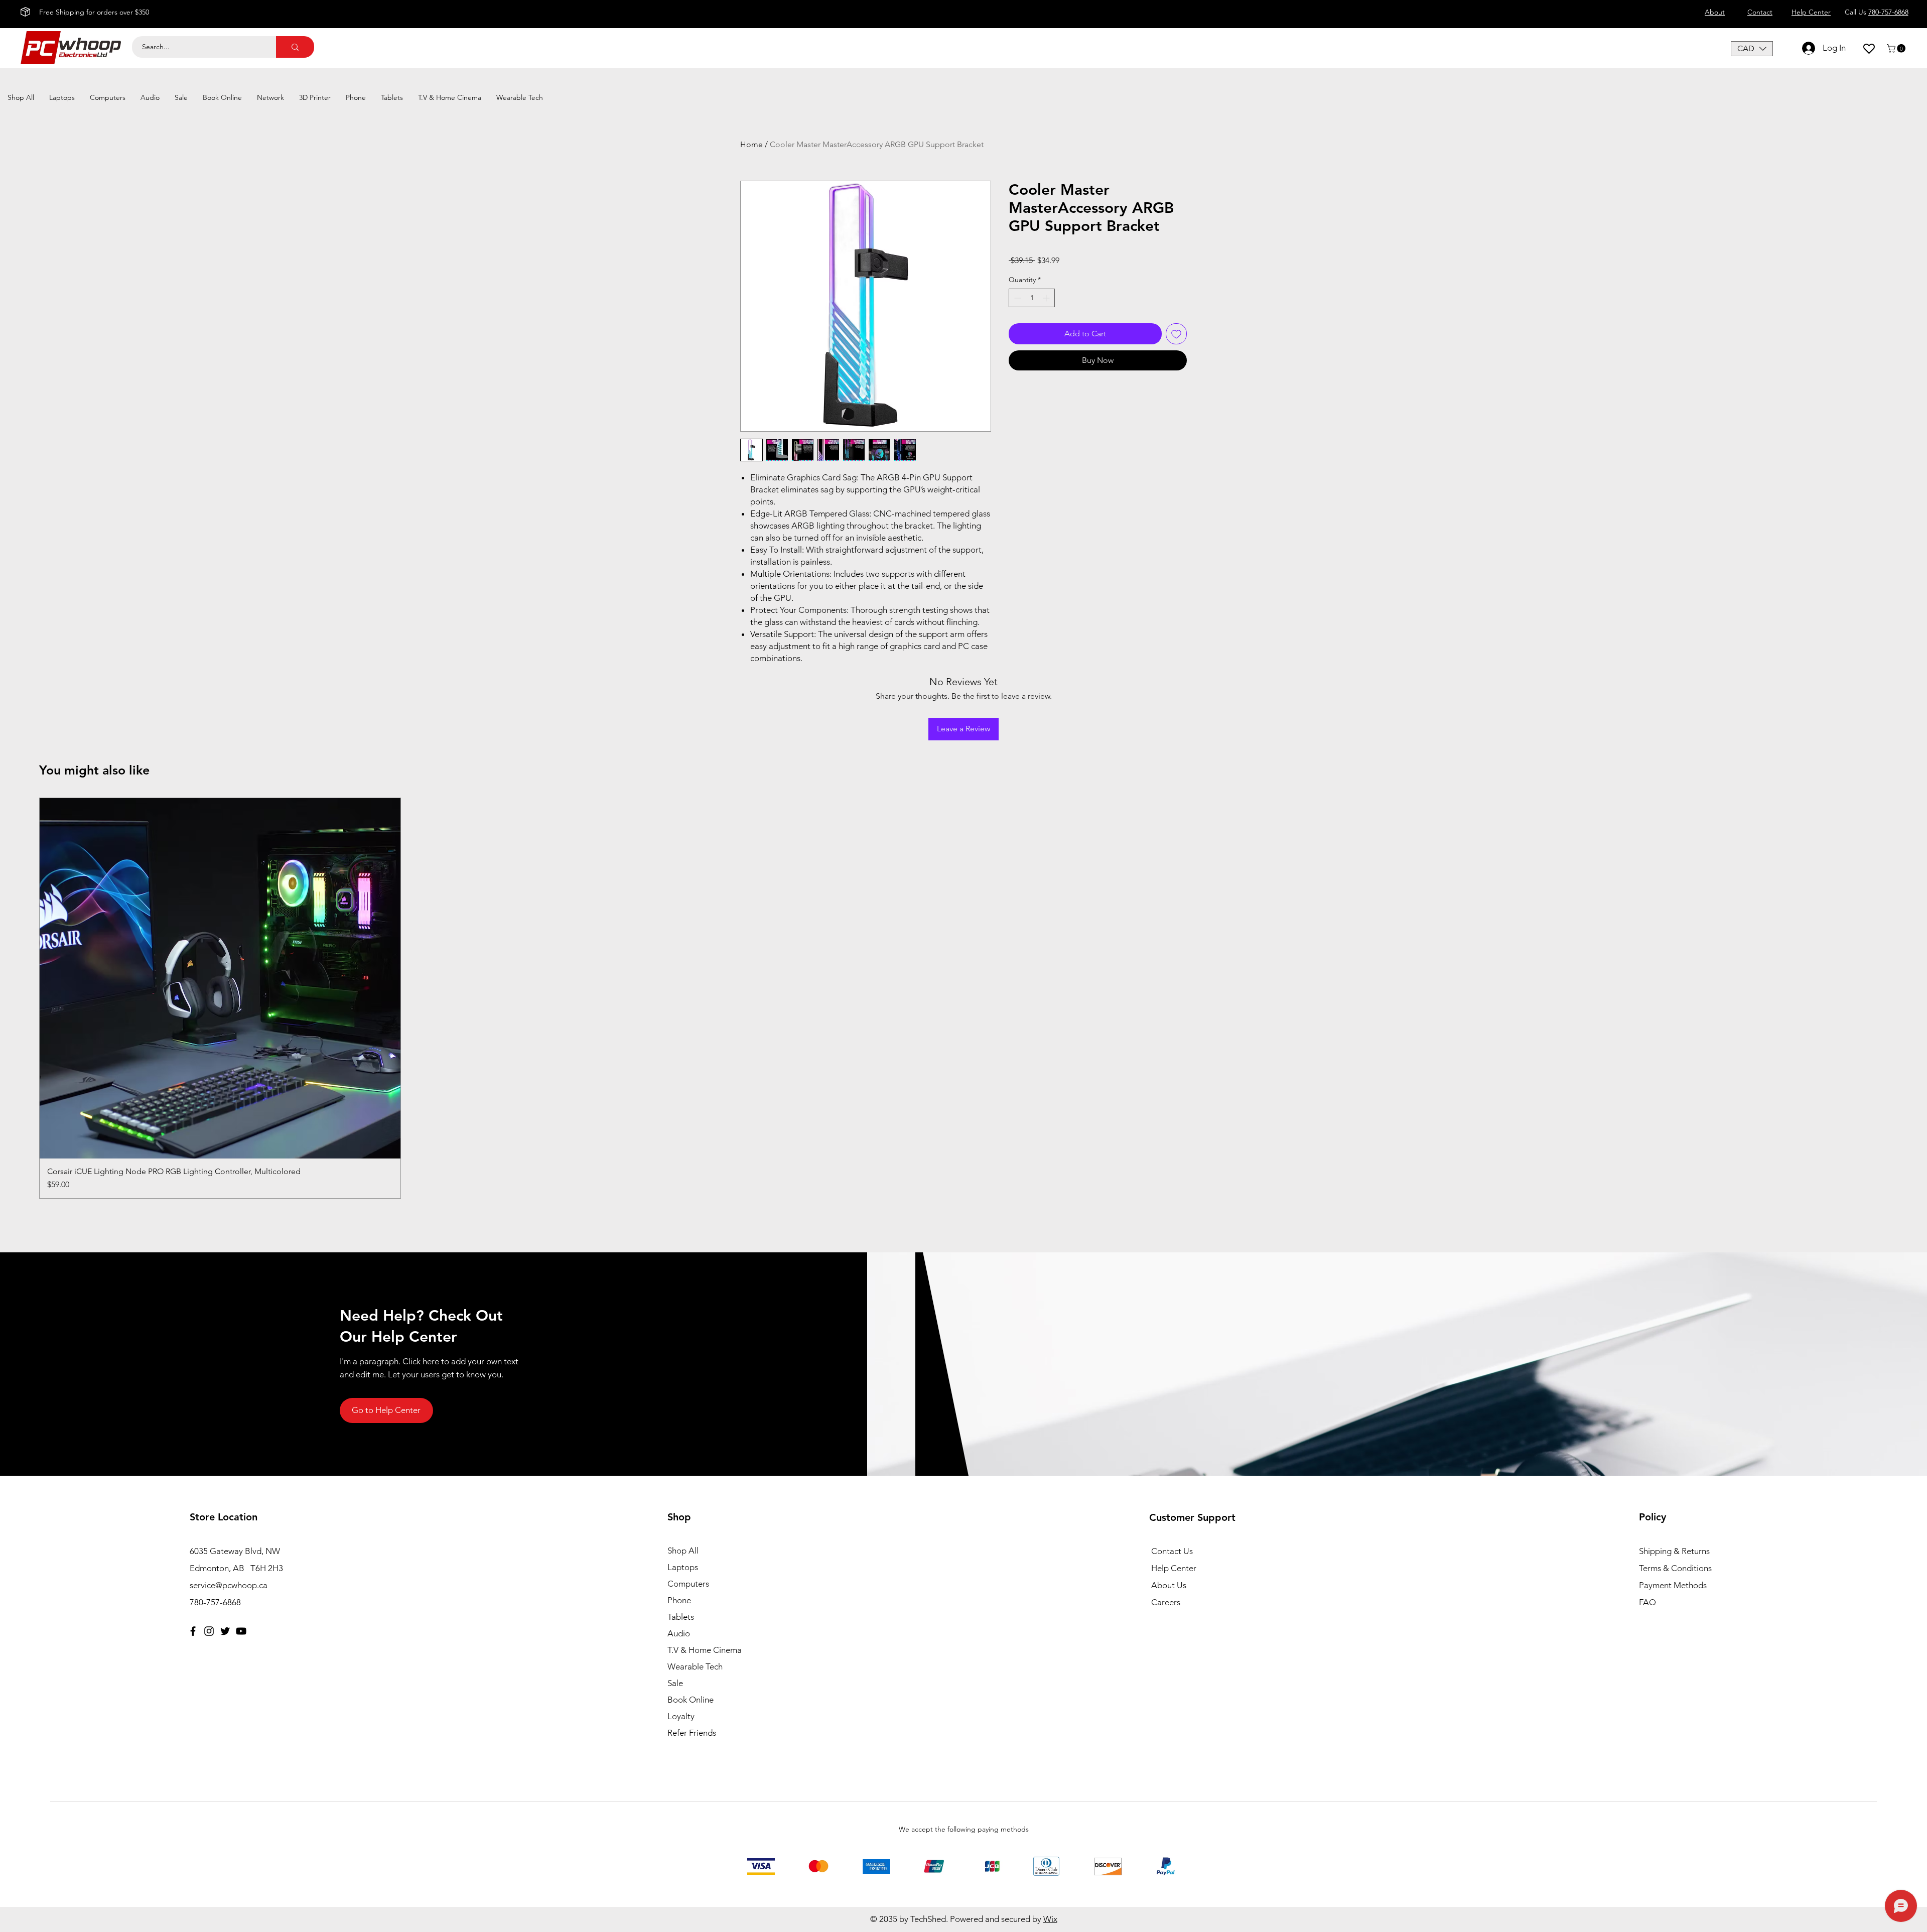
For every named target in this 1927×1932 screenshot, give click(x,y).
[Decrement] (1016, 298)
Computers (688, 1584)
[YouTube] (241, 1631)
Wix (1050, 1919)
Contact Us (1172, 1551)
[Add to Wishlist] (1176, 334)
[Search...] (295, 47)
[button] (1752, 49)
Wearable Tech (695, 1666)
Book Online (691, 1700)
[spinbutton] (1032, 298)
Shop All (683, 1551)
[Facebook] (193, 1631)
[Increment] (1047, 298)
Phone (679, 1600)
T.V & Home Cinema (705, 1650)
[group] (963, 998)
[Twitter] (225, 1631)
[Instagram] (209, 1631)
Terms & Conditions (1675, 1568)
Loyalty (681, 1716)
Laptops (683, 1567)
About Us (1169, 1585)
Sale (675, 1683)
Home (751, 144)
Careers (1166, 1602)
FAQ (1647, 1602)
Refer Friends (692, 1733)
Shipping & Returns (1674, 1551)
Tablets (681, 1617)
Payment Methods (1674, 1585)
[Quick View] (220, 979)
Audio (679, 1633)
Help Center (1174, 1568)
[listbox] (1752, 49)
